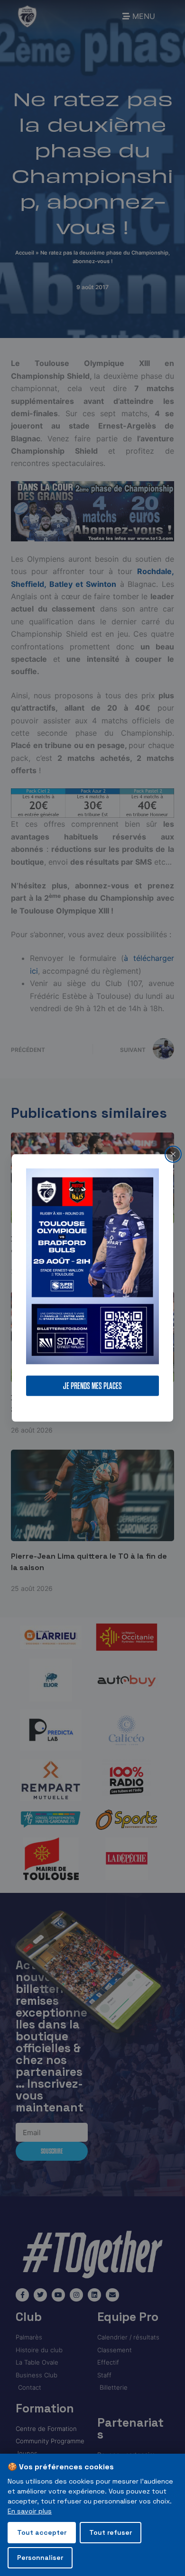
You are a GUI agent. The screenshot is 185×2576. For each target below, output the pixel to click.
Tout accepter (42, 2532)
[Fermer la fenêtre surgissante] (173, 1154)
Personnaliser (40, 2558)
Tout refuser (111, 2532)
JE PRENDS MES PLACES (92, 1386)
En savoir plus (30, 2511)
